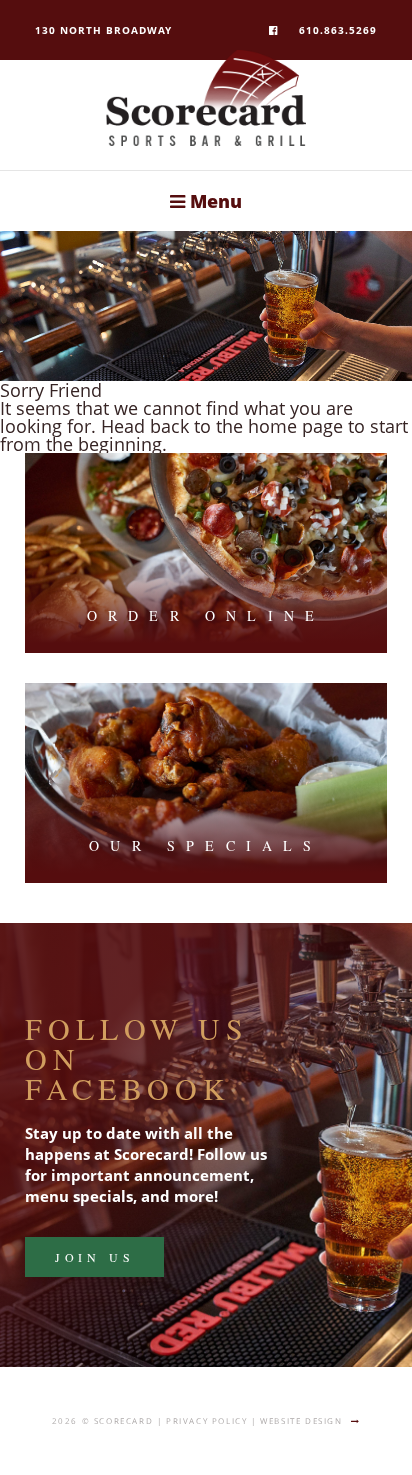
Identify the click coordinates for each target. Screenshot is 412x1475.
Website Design (301, 1420)
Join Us (95, 1257)
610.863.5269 (338, 30)
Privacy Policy (206, 1420)
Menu (213, 201)
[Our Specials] (206, 783)
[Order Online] (206, 553)
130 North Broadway (103, 30)
